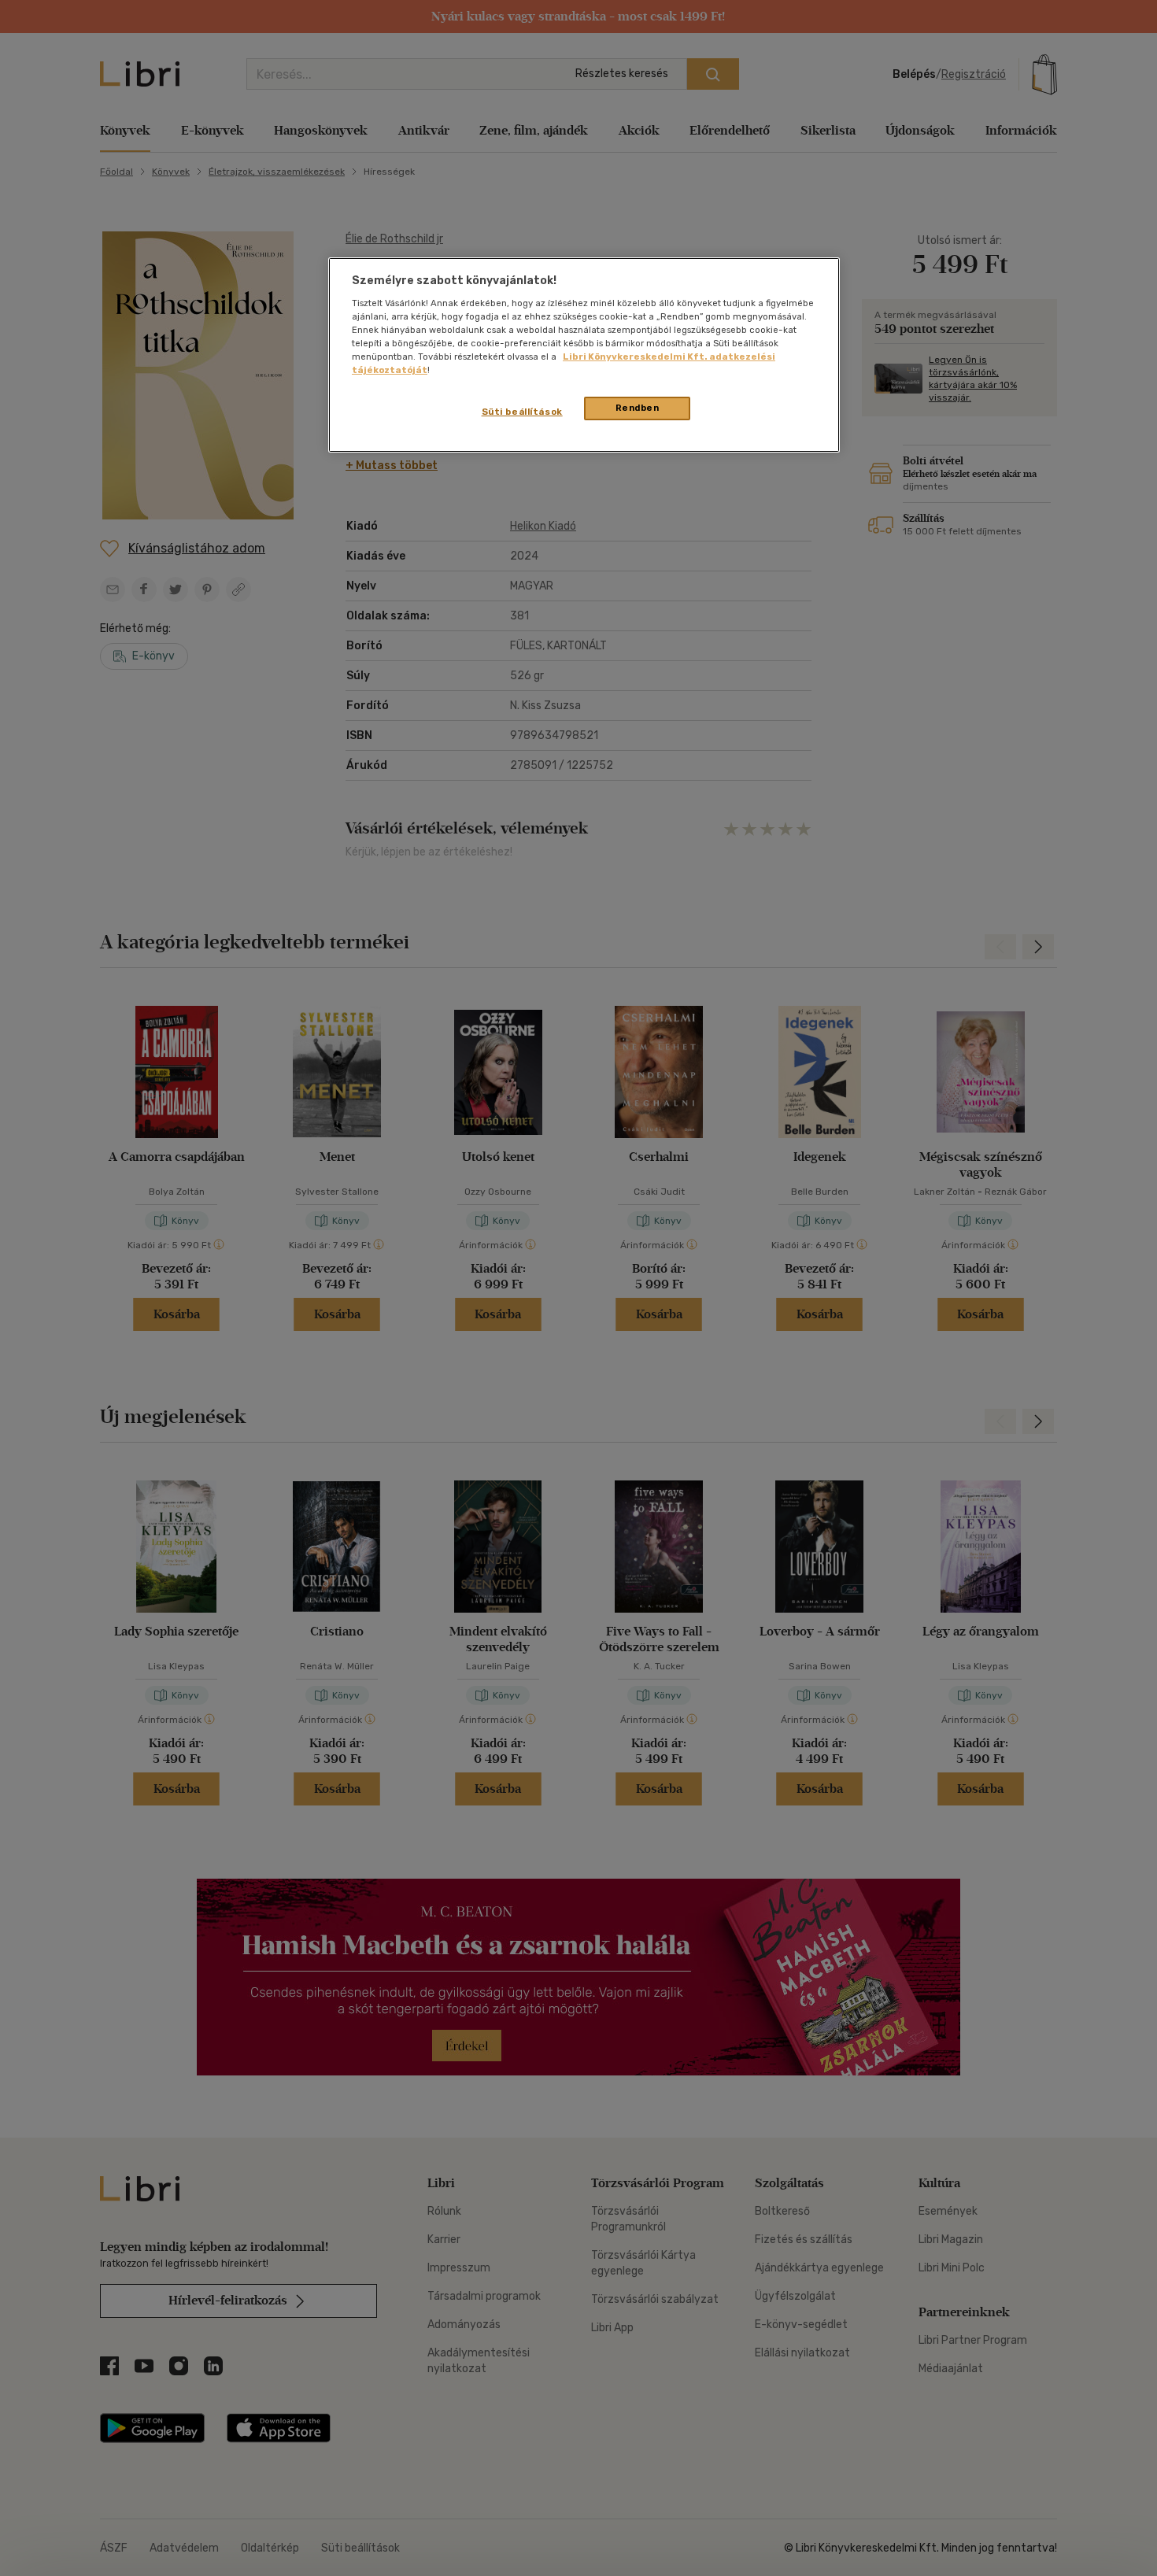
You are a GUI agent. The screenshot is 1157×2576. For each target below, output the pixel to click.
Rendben (638, 408)
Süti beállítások (522, 412)
